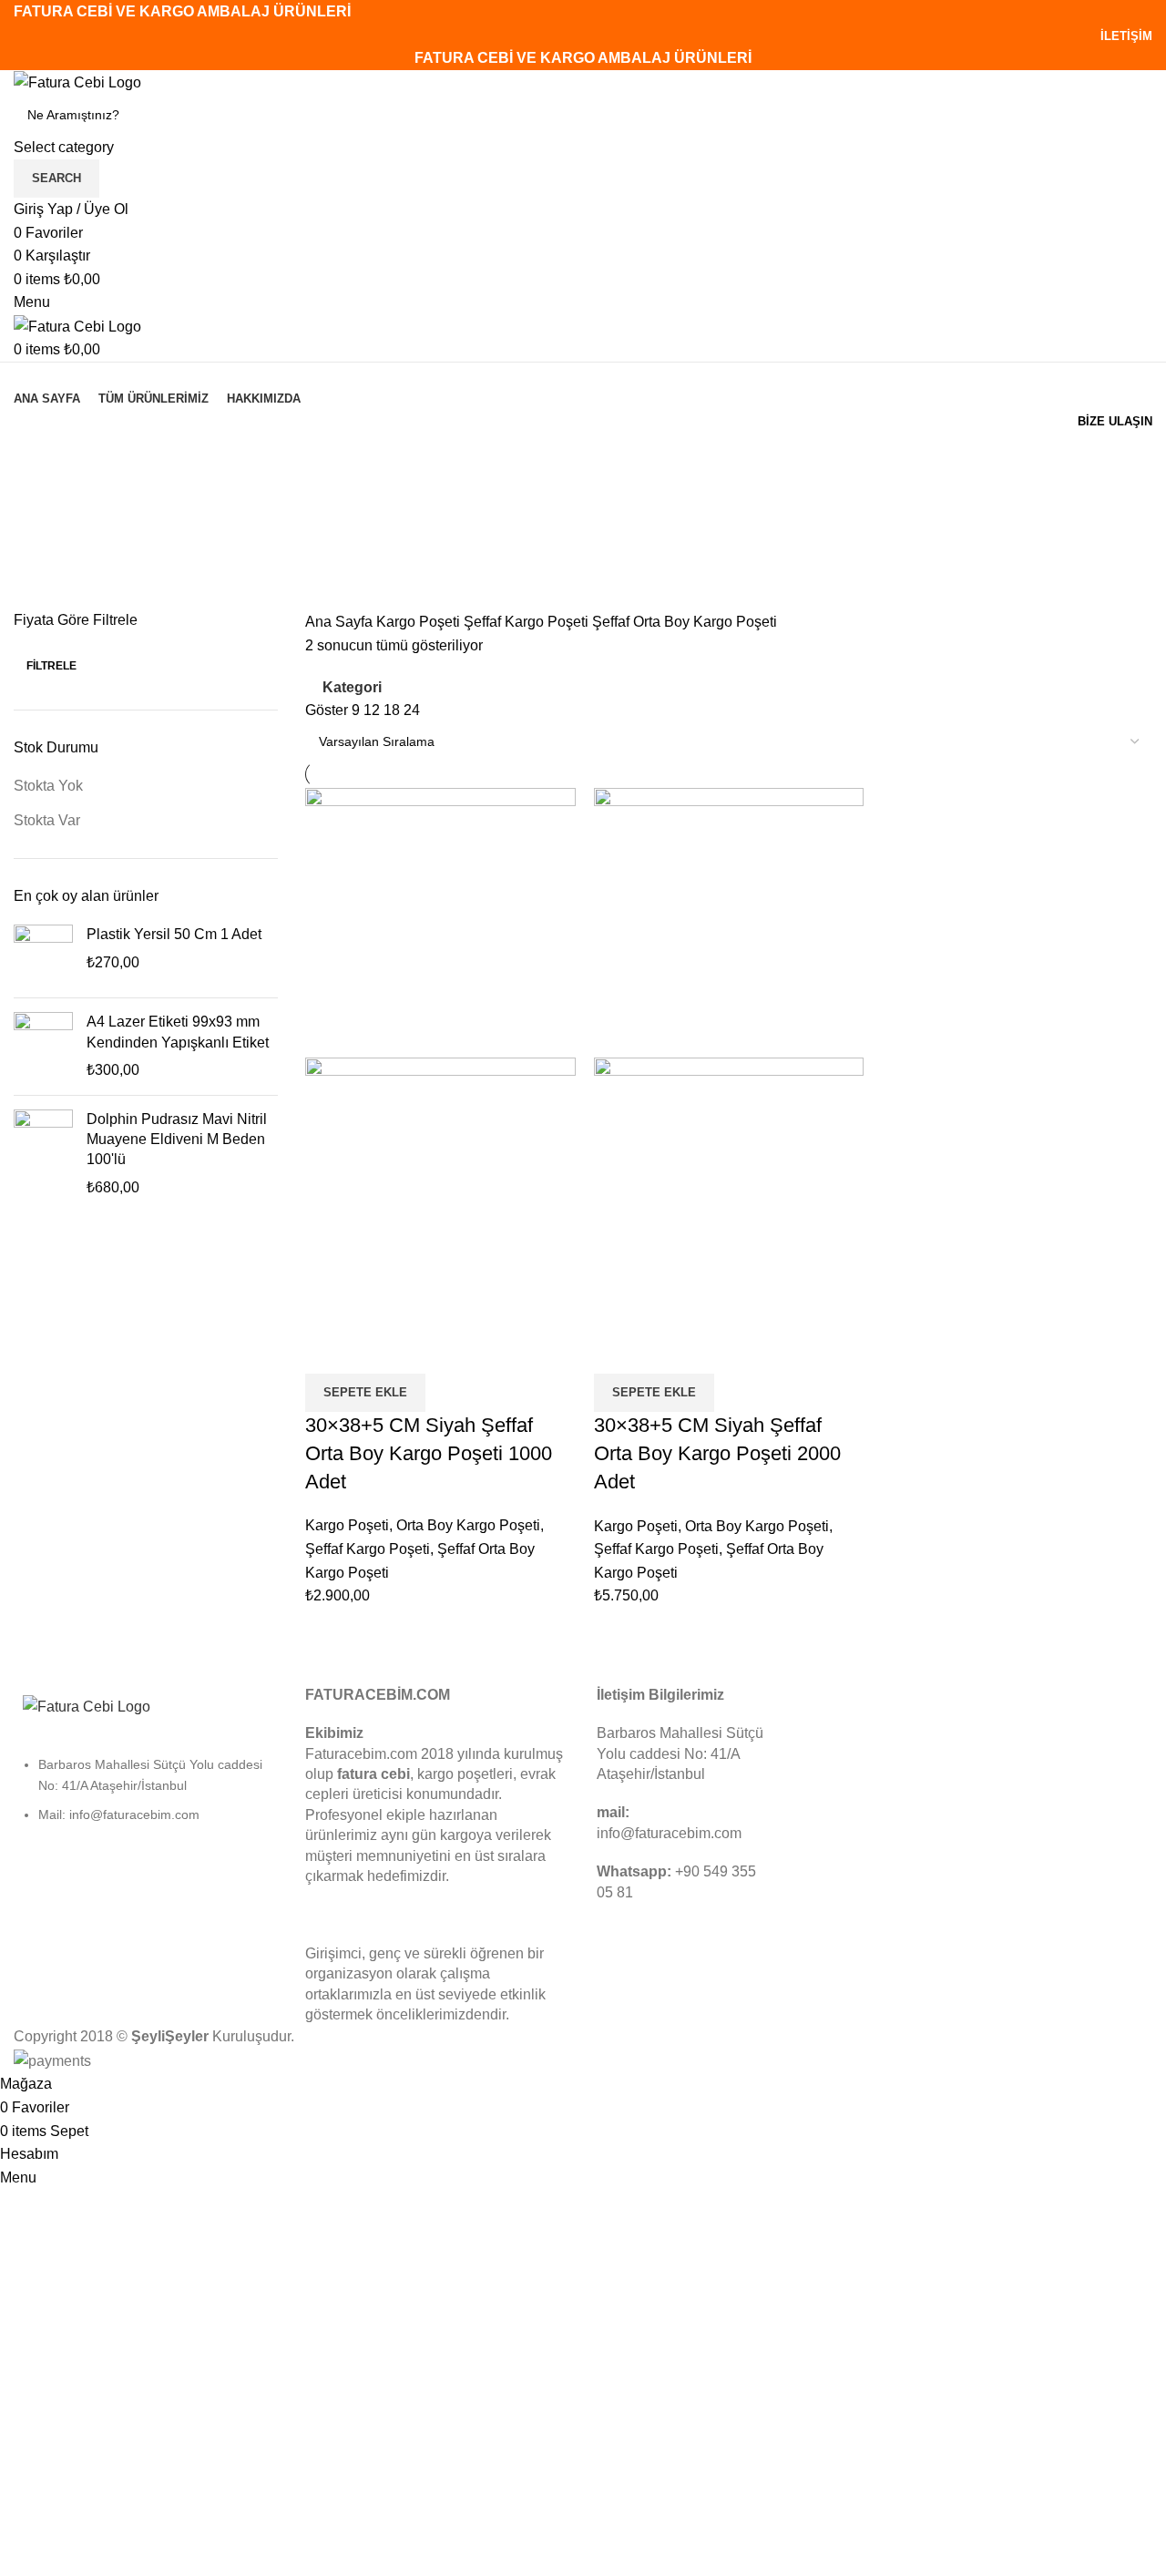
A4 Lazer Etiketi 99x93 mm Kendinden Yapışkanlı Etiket (178, 1032)
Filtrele (51, 666)
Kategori (43, 546)
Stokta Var (47, 820)
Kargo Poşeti (420, 622)
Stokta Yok (48, 786)
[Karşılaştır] (328, 1351)
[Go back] (36, 456)
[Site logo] (77, 82)
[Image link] (87, 1706)
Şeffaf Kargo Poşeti (528, 622)
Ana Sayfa (341, 622)
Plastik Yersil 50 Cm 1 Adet (174, 934)
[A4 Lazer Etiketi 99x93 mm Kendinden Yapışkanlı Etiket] (43, 1046)
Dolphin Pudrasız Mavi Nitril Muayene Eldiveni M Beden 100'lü (177, 1140)
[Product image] (440, 1192)
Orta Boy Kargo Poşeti (468, 1525)
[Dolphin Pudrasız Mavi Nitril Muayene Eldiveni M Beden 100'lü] (43, 1154)
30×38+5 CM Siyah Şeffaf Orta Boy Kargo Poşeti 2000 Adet (717, 1453)
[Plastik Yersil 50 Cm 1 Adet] (43, 954)
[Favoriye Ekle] (426, 1351)
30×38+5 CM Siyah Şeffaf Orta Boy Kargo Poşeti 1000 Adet (429, 1453)
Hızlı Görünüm (377, 1351)
